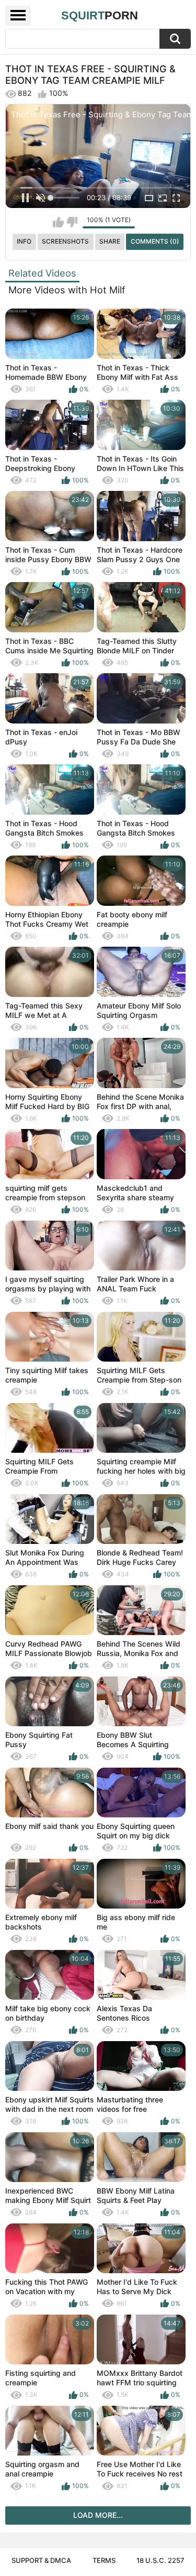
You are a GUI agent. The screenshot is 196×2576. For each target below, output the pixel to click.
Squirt (100, 15)
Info (24, 241)
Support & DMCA (41, 2560)
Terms (104, 2560)
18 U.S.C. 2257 (160, 2560)
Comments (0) (155, 241)
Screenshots (65, 241)
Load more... (98, 2515)
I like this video (58, 222)
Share (110, 241)
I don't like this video (72, 222)
